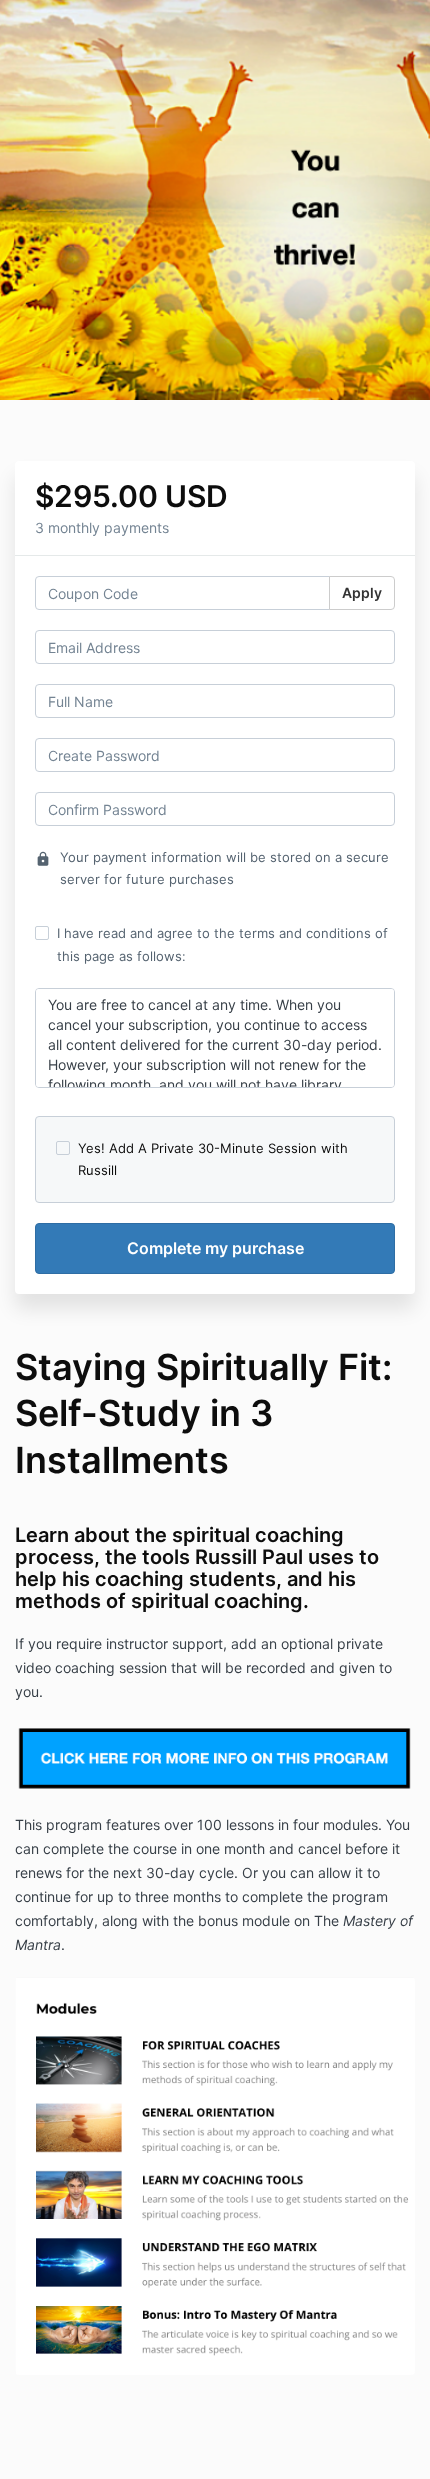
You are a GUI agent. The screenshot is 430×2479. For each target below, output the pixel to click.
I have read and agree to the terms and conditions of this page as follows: (222, 944)
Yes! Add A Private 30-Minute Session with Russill (213, 1159)
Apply (362, 592)
